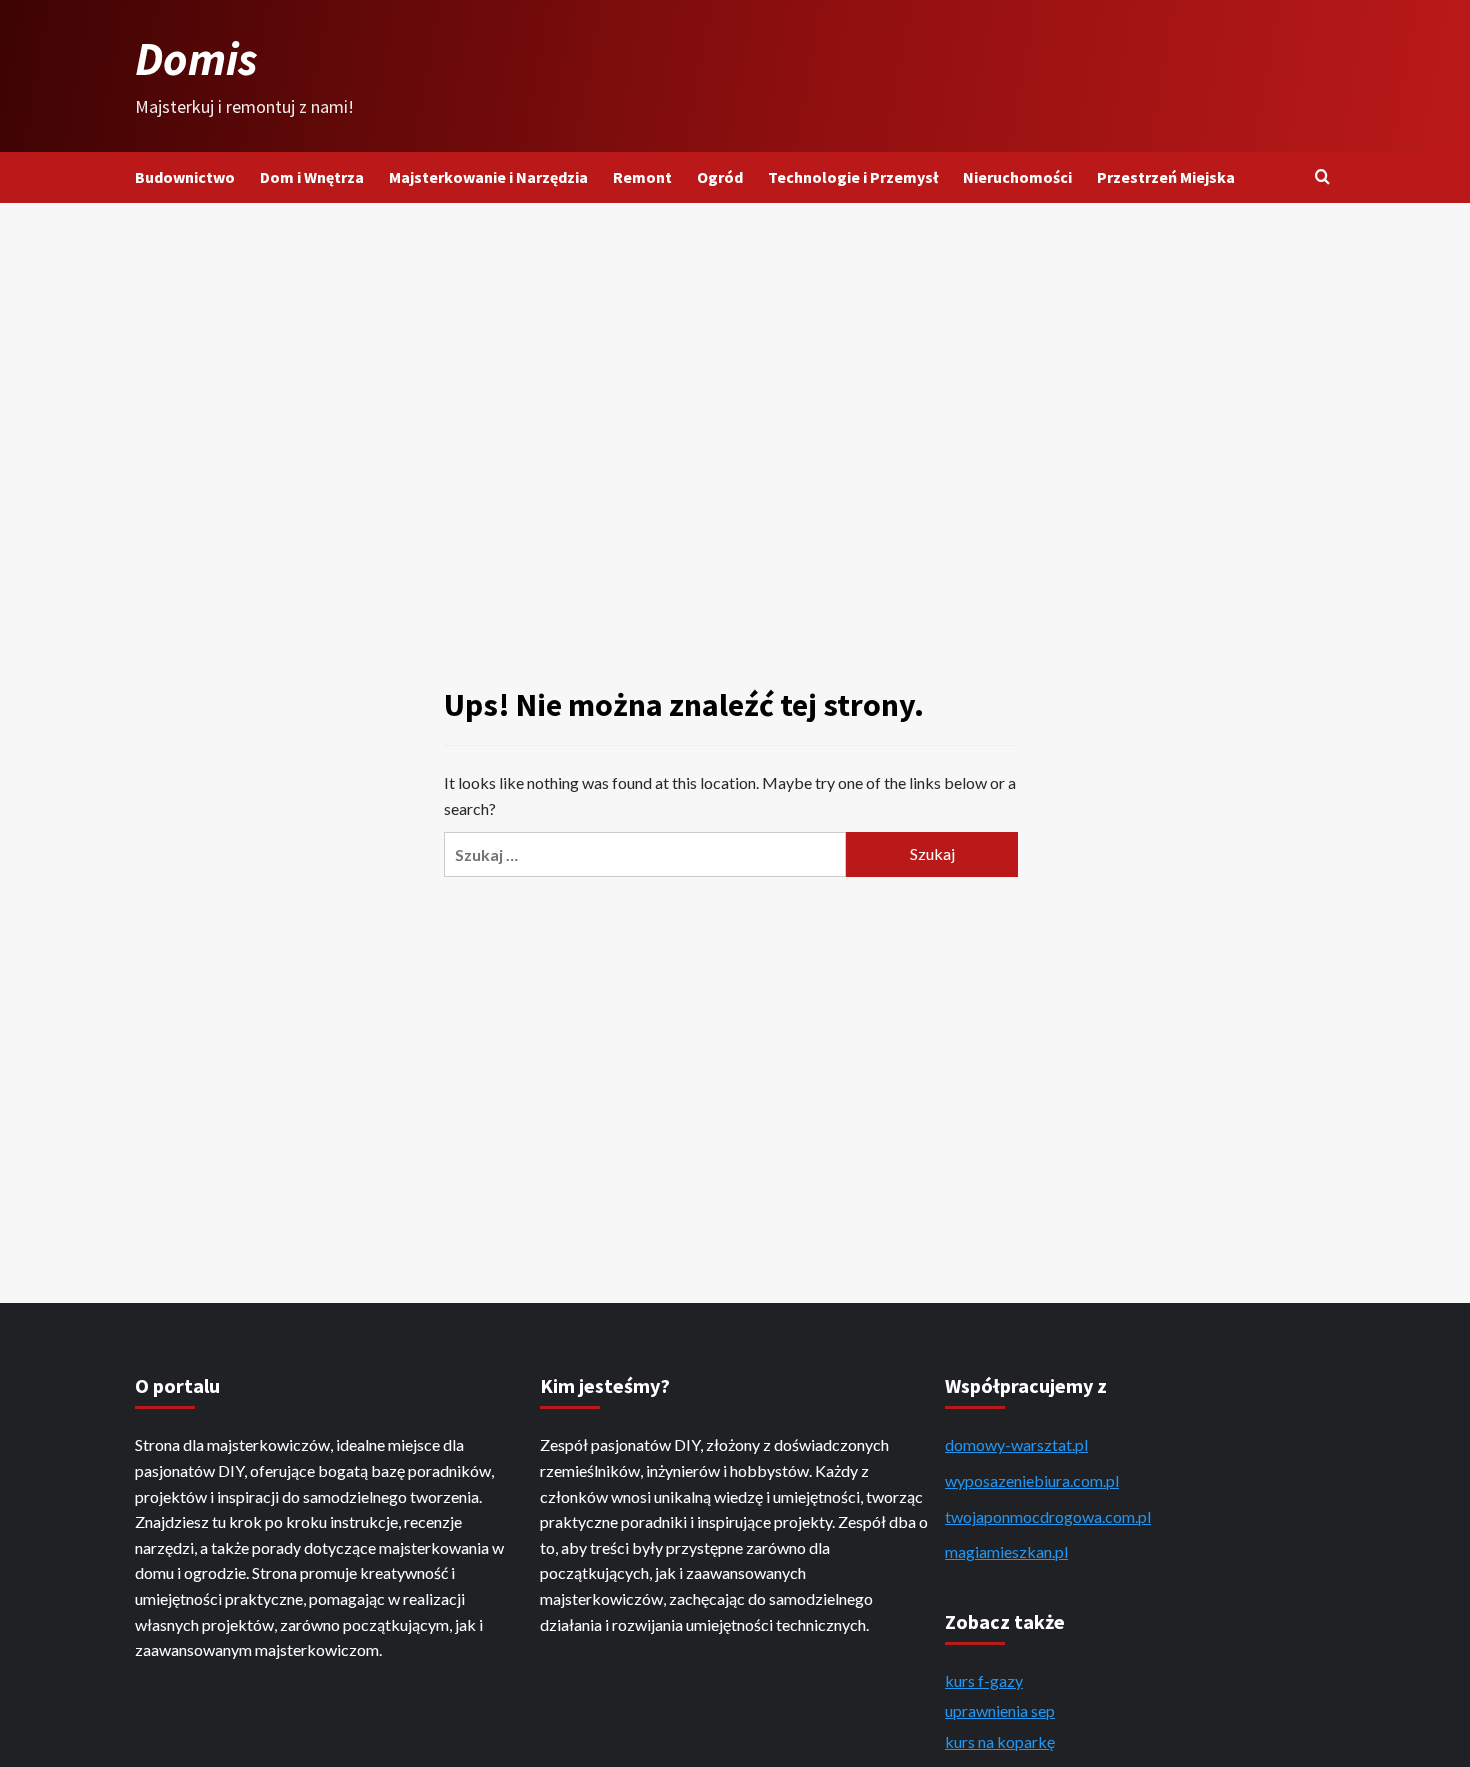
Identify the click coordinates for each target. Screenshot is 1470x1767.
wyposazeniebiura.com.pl (1032, 1480)
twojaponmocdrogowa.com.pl (1048, 1516)
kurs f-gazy (984, 1680)
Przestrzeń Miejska (1166, 177)
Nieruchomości (1017, 177)
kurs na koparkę (1000, 1741)
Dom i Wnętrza (312, 177)
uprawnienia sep (1000, 1710)
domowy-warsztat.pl (1016, 1444)
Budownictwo (185, 177)
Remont (642, 177)
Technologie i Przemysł (853, 177)
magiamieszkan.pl (1006, 1551)
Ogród (720, 177)
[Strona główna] (735, 77)
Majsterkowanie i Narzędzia (488, 177)
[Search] (1322, 177)
